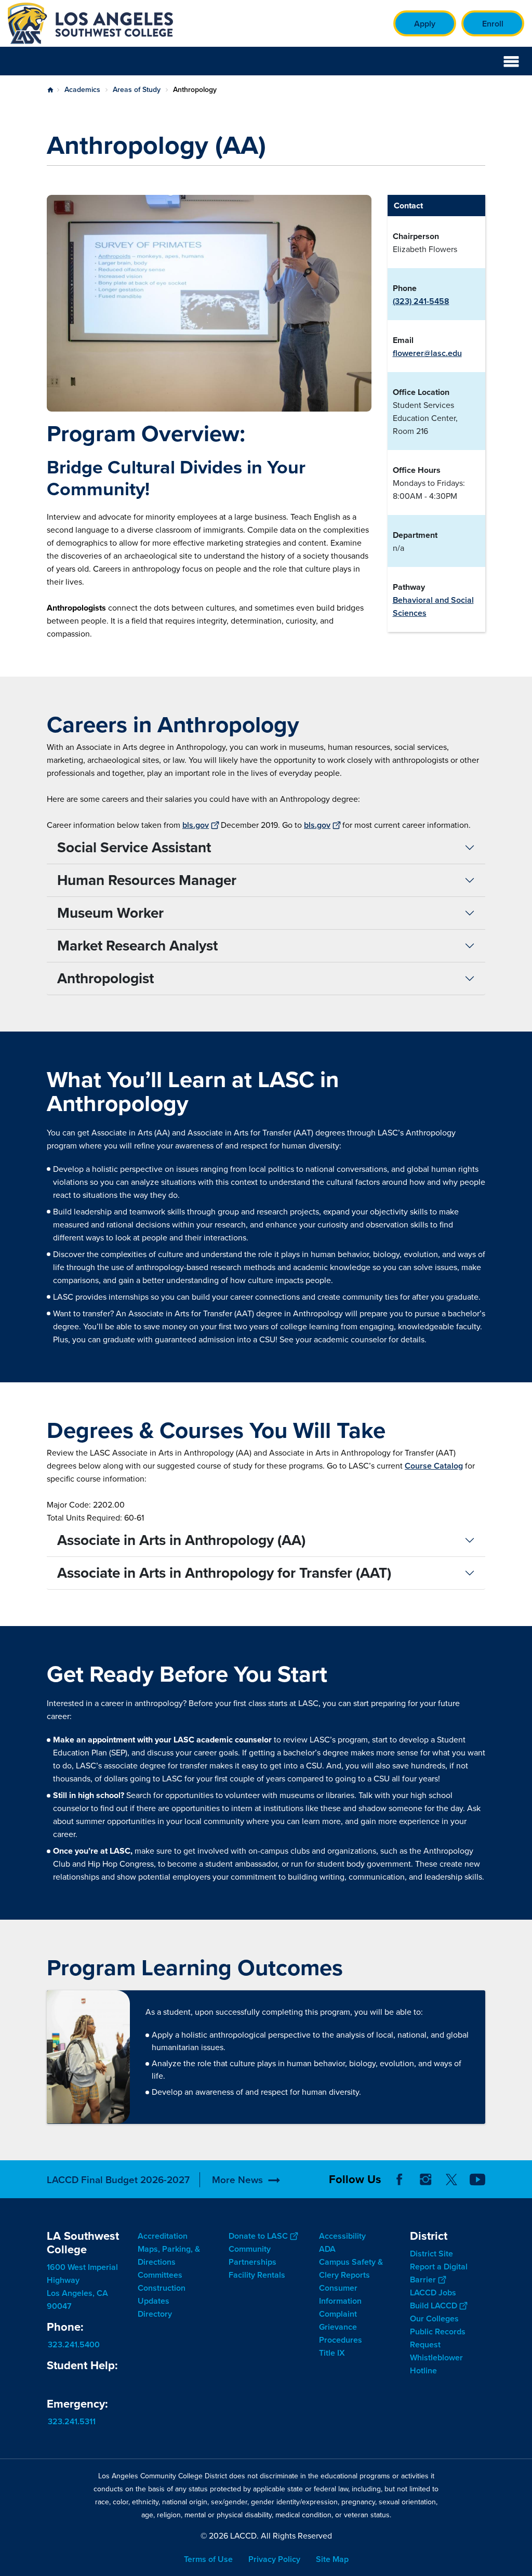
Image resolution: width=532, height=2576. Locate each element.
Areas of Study (137, 90)
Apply (425, 24)
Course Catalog (434, 1466)
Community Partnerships (252, 2255)
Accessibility (342, 2236)
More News (237, 2180)
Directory (155, 2314)
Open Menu (511, 61)
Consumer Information (340, 2294)
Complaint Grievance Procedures (341, 2327)
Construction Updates (162, 2294)
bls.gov (196, 825)
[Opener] (522, 2188)
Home (50, 90)
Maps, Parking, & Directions (169, 2255)
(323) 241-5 (414, 301)
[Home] (120, 23)
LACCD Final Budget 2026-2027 (118, 2180)
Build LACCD (434, 2305)
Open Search (485, 61)
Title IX (332, 2353)
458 (442, 301)
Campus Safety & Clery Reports (351, 2268)
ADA (327, 2249)
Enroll (493, 24)
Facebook (400, 2179)
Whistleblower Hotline (436, 2363)
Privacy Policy (274, 2559)
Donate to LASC (258, 2236)
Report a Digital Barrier (439, 2273)
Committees (160, 2275)
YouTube (477, 2179)
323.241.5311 (72, 2421)
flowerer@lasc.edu (427, 353)
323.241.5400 (74, 2344)
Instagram (425, 2179)
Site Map (332, 2559)
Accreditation (163, 2236)
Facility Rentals (257, 2275)
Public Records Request (438, 2337)
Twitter (451, 2179)
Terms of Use (208, 2559)
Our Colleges (434, 2318)
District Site (431, 2253)
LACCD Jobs (433, 2292)
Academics (82, 90)
